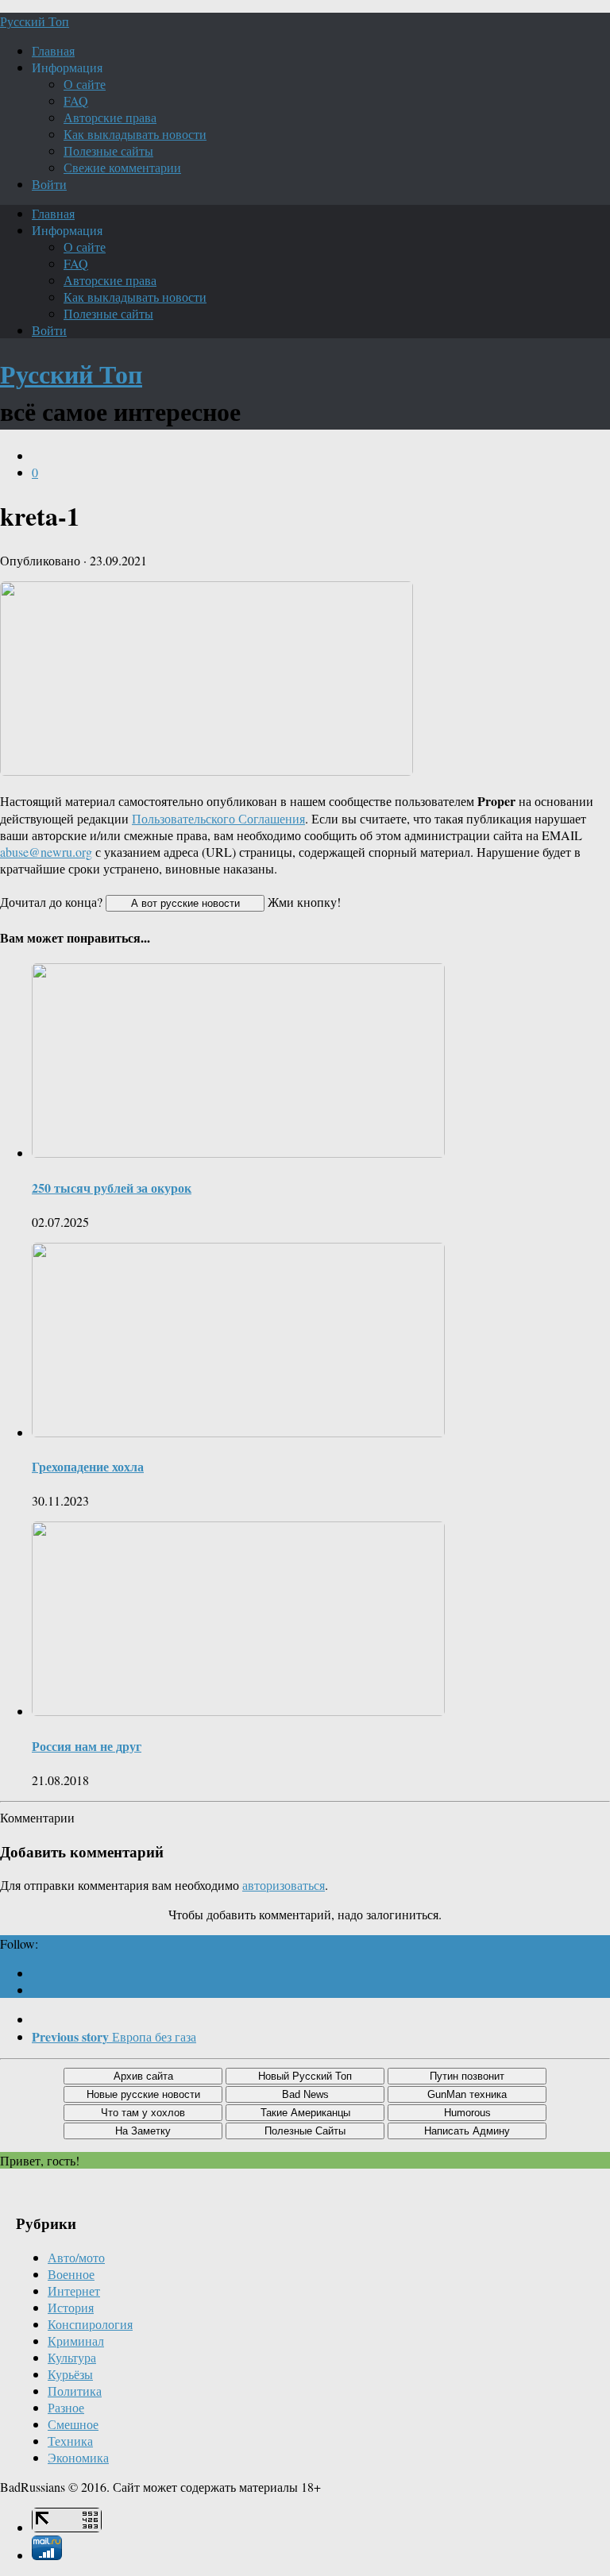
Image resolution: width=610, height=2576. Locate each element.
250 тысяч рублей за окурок (112, 1188)
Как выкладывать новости (135, 134)
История (71, 2307)
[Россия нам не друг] (238, 1711)
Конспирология (90, 2324)
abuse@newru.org (46, 852)
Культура (72, 2357)
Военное (71, 2274)
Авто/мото (76, 2257)
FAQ (76, 100)
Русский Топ (35, 21)
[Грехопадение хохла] (238, 1432)
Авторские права (110, 117)
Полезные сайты (108, 150)
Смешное (73, 2424)
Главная (53, 50)
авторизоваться (284, 1885)
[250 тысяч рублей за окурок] (238, 1153)
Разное (66, 2407)
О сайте (85, 84)
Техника (70, 2441)
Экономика (78, 2457)
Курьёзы (70, 2374)
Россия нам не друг (87, 1746)
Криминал (76, 2341)
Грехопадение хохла (88, 1466)
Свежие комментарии (122, 167)
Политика (75, 2391)
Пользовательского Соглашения (218, 818)
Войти (49, 184)
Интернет (74, 2291)
